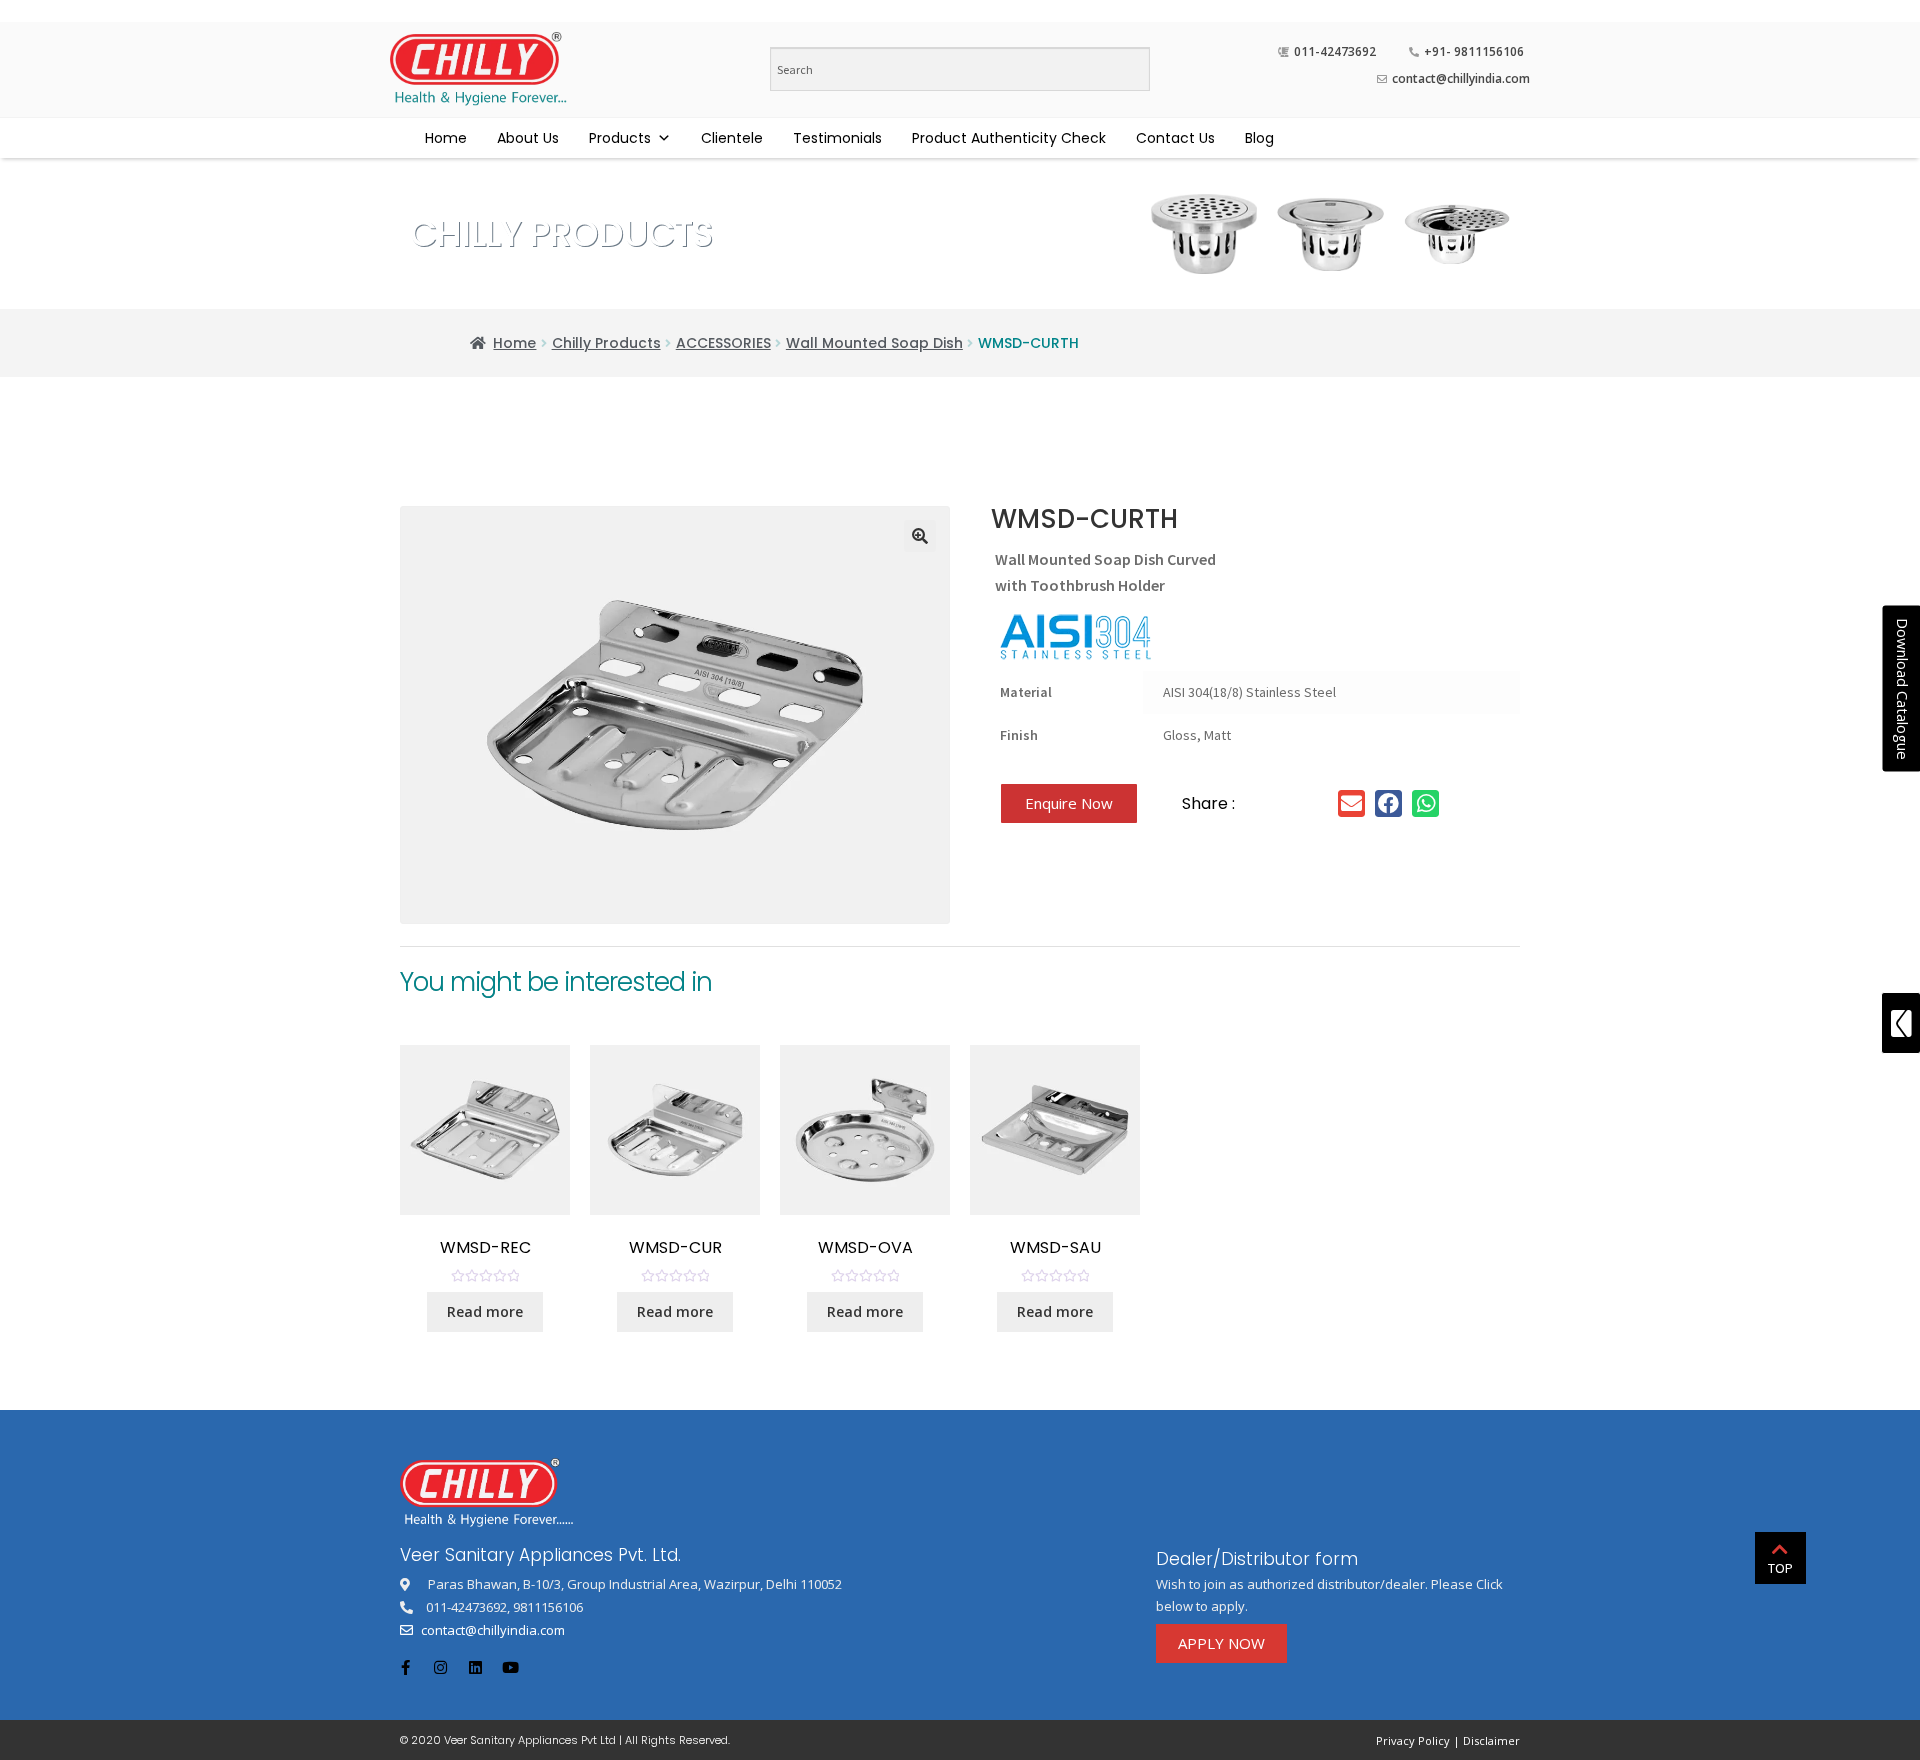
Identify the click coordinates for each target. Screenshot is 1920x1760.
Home (446, 138)
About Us (528, 138)
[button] (1069, 803)
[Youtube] (510, 1668)
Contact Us (1175, 138)
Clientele (732, 138)
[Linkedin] (475, 1668)
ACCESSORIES (723, 343)
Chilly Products (606, 343)
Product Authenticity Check (1009, 138)
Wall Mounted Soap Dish (874, 343)
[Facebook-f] (405, 1668)
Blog (1259, 138)
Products (620, 138)
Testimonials (837, 138)
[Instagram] (440, 1668)
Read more (485, 1311)
